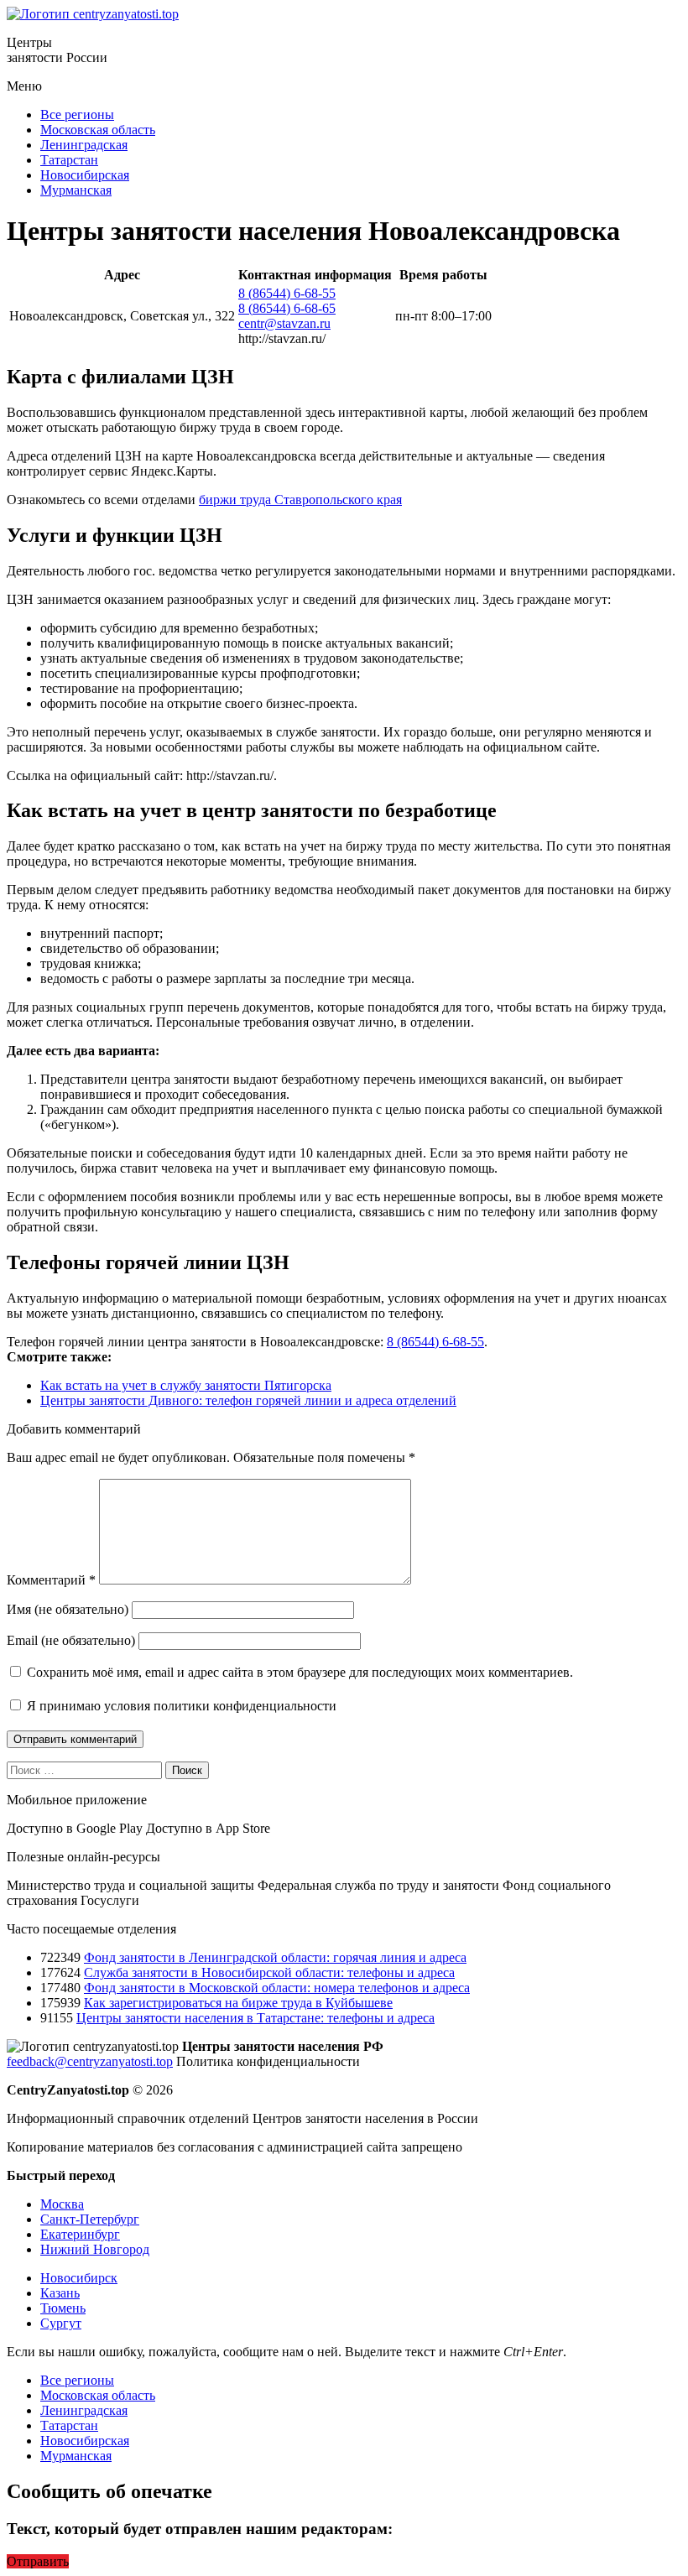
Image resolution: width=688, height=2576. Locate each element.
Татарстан (69, 160)
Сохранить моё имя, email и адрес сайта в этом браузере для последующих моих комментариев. (300, 1672)
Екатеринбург (80, 2234)
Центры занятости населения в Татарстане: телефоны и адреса (255, 2018)
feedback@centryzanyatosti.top (90, 2061)
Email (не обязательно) (71, 1640)
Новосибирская (85, 175)
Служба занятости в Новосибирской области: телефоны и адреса (269, 1972)
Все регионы (77, 114)
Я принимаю (180, 1706)
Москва (62, 2204)
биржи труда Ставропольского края (300, 500)
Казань (60, 2293)
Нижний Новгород (95, 2249)
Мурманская (76, 190)
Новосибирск (79, 2278)
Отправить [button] (38, 2561)
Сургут (61, 2323)
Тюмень (63, 2308)
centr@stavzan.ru (284, 323)
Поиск (187, 1770)
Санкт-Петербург (90, 2219)
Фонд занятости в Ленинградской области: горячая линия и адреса (275, 1957)
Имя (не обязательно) (68, 1609)
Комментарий (51, 1580)
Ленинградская (84, 145)
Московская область (98, 130)
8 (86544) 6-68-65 (287, 308)
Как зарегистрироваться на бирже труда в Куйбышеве (238, 2003)
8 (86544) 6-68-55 (287, 293)
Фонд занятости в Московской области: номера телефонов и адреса (277, 1988)
